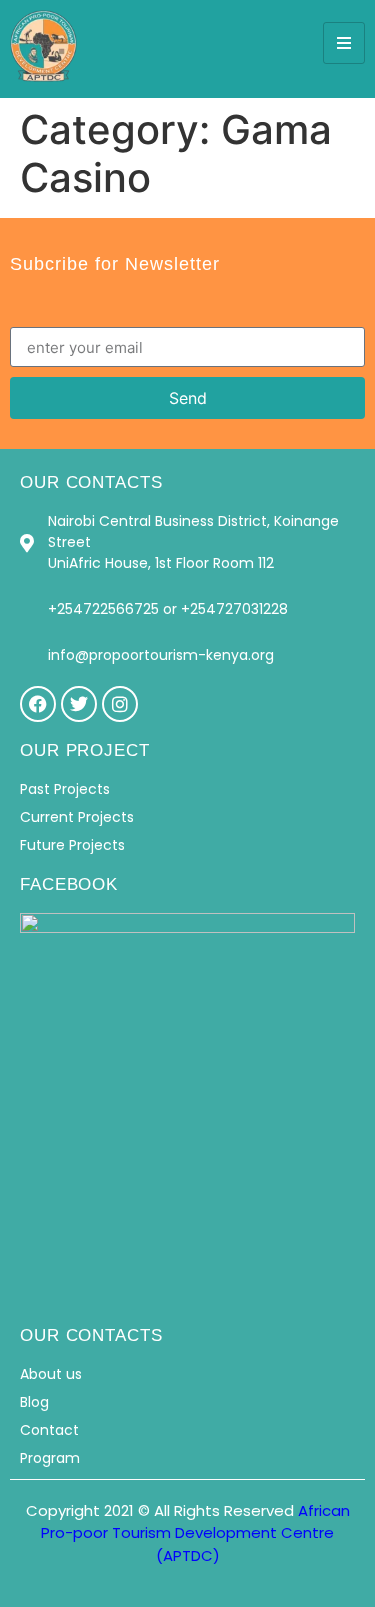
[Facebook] (38, 704)
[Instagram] (120, 704)
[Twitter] (79, 704)
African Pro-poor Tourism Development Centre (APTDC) (195, 1533)
